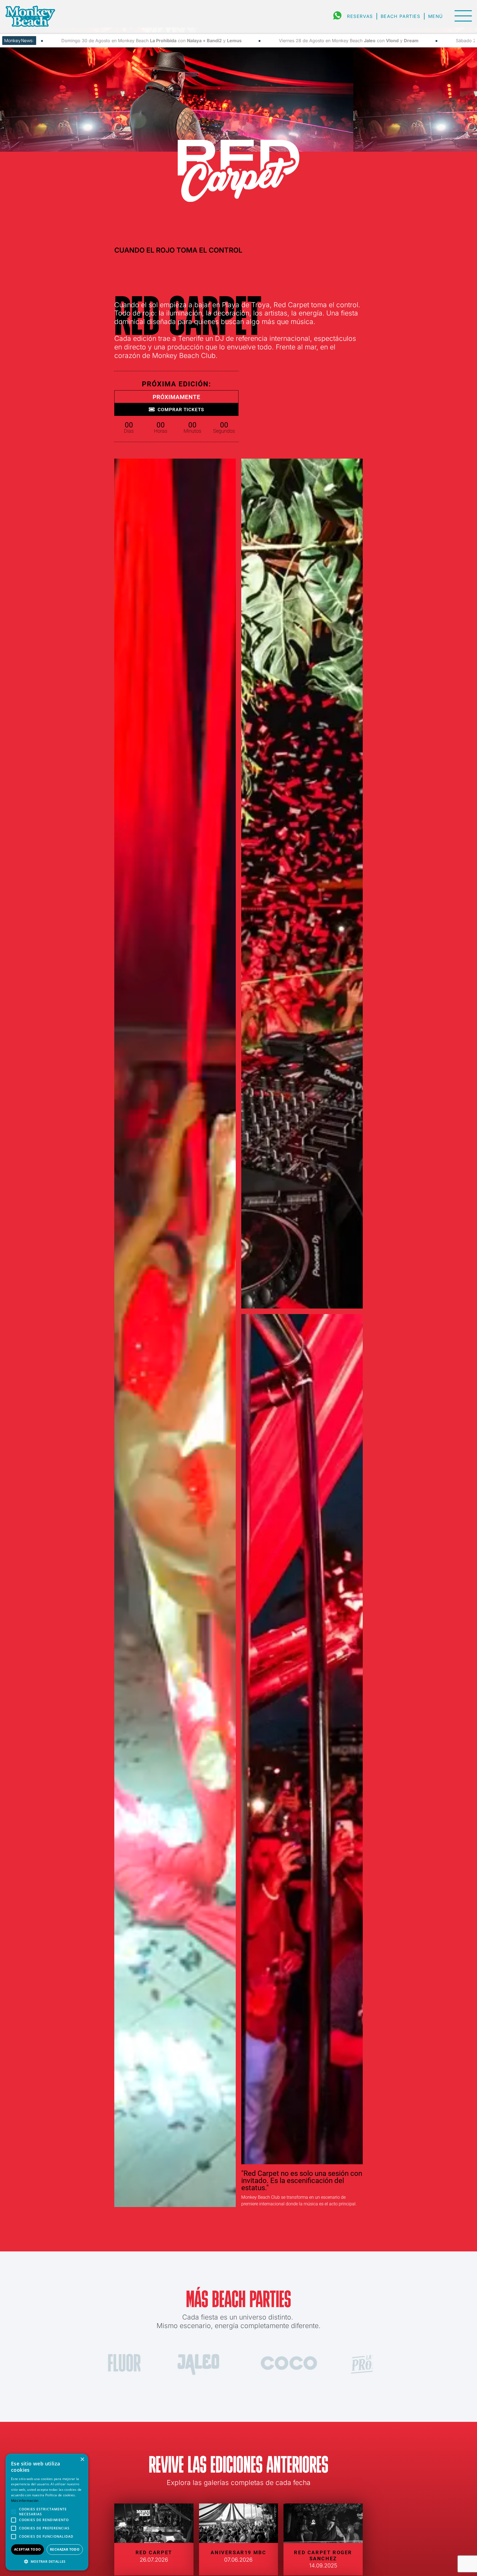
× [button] (82, 2459)
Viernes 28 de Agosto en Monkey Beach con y (109, 41)
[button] (47, 2562)
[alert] (47, 2512)
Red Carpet (154, 2552)
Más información (25, 2501)
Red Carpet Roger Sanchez (323, 2555)
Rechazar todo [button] (65, 2549)
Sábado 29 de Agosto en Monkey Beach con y (305, 41)
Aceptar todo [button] (28, 2549)
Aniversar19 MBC (238, 2552)
